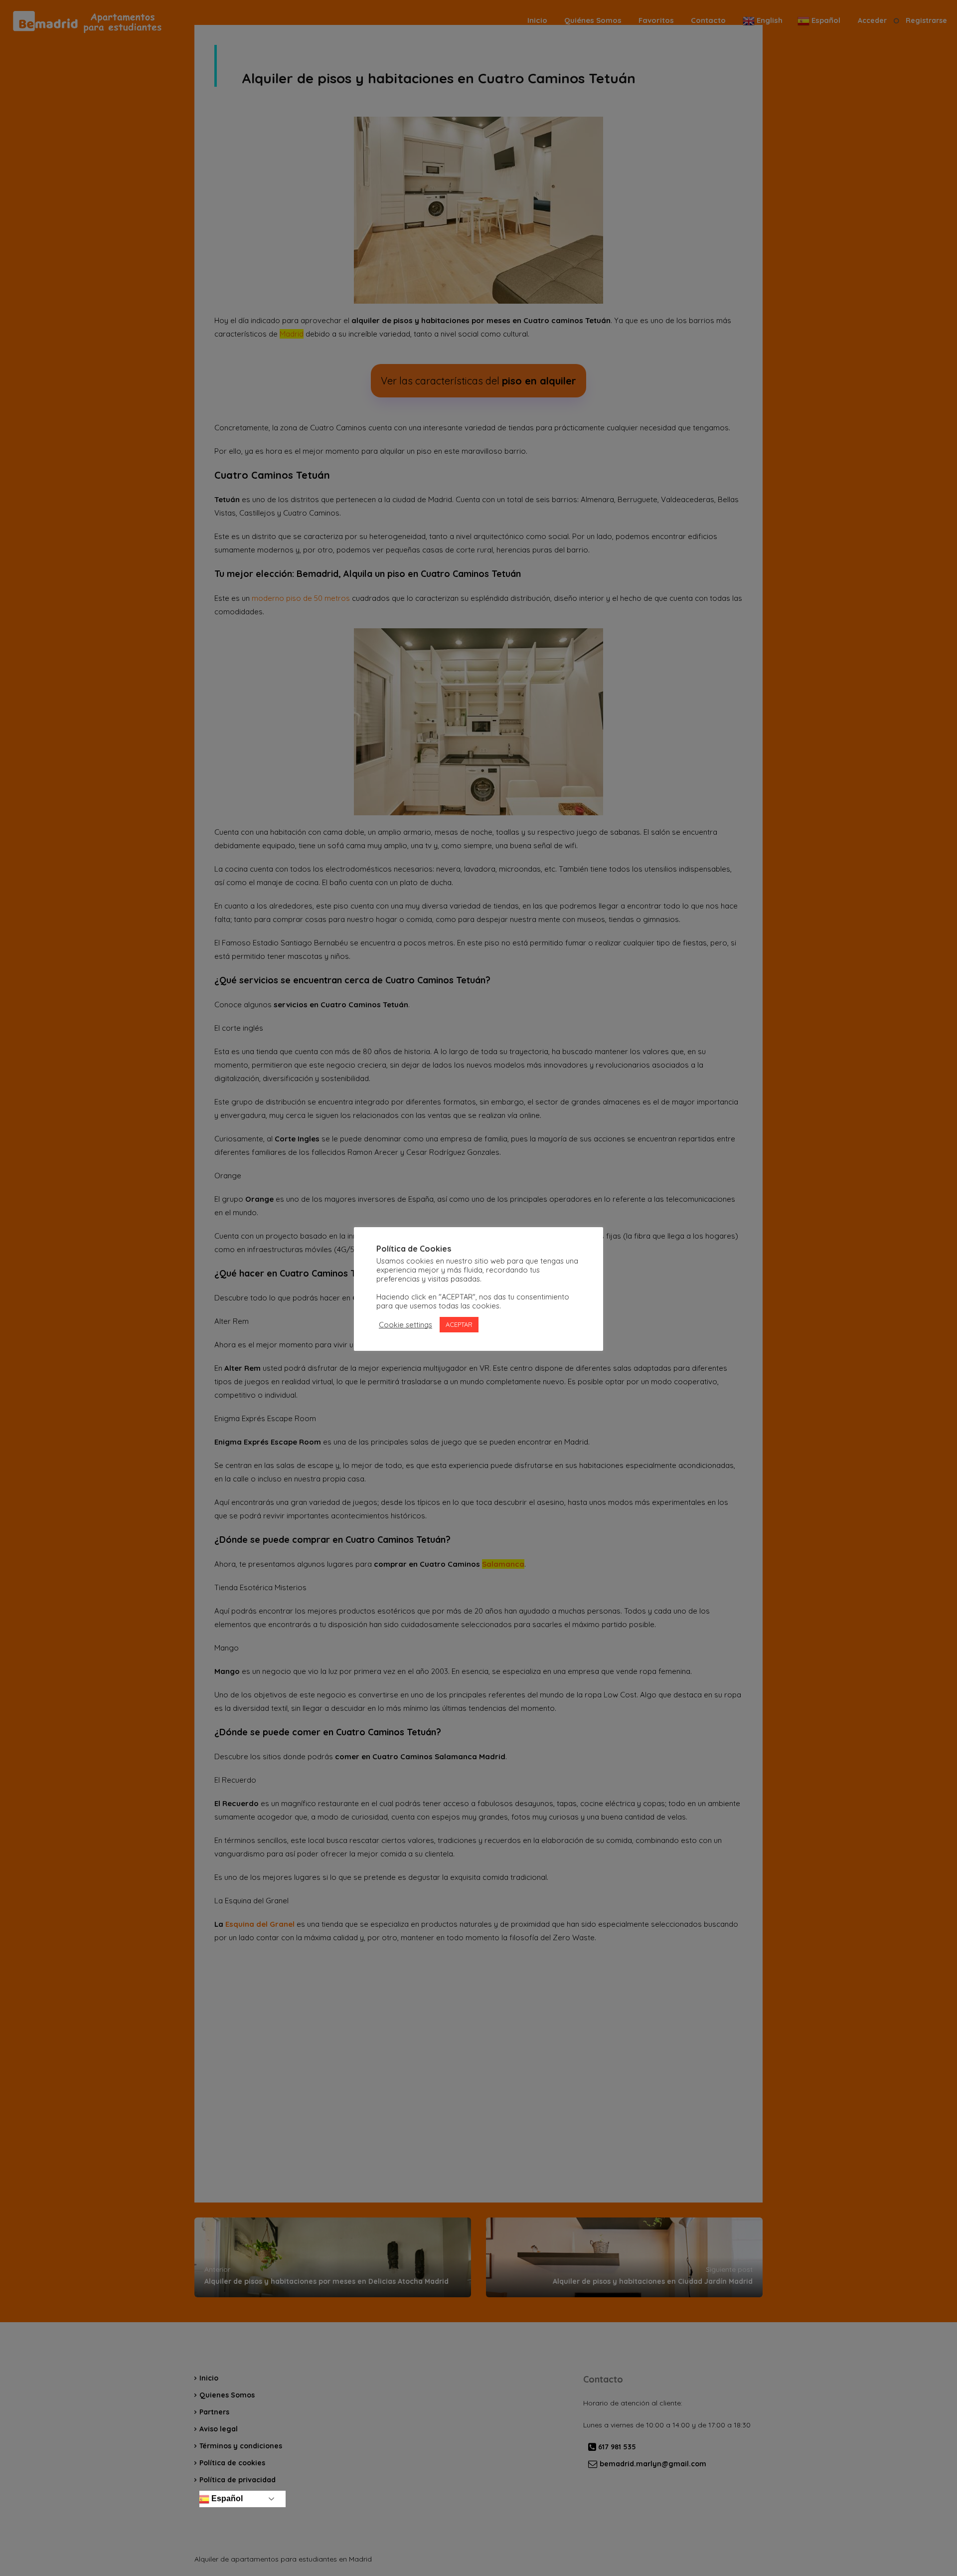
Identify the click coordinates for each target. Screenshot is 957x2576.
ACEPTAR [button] (459, 1324)
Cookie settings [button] (405, 1325)
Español (226, 2498)
